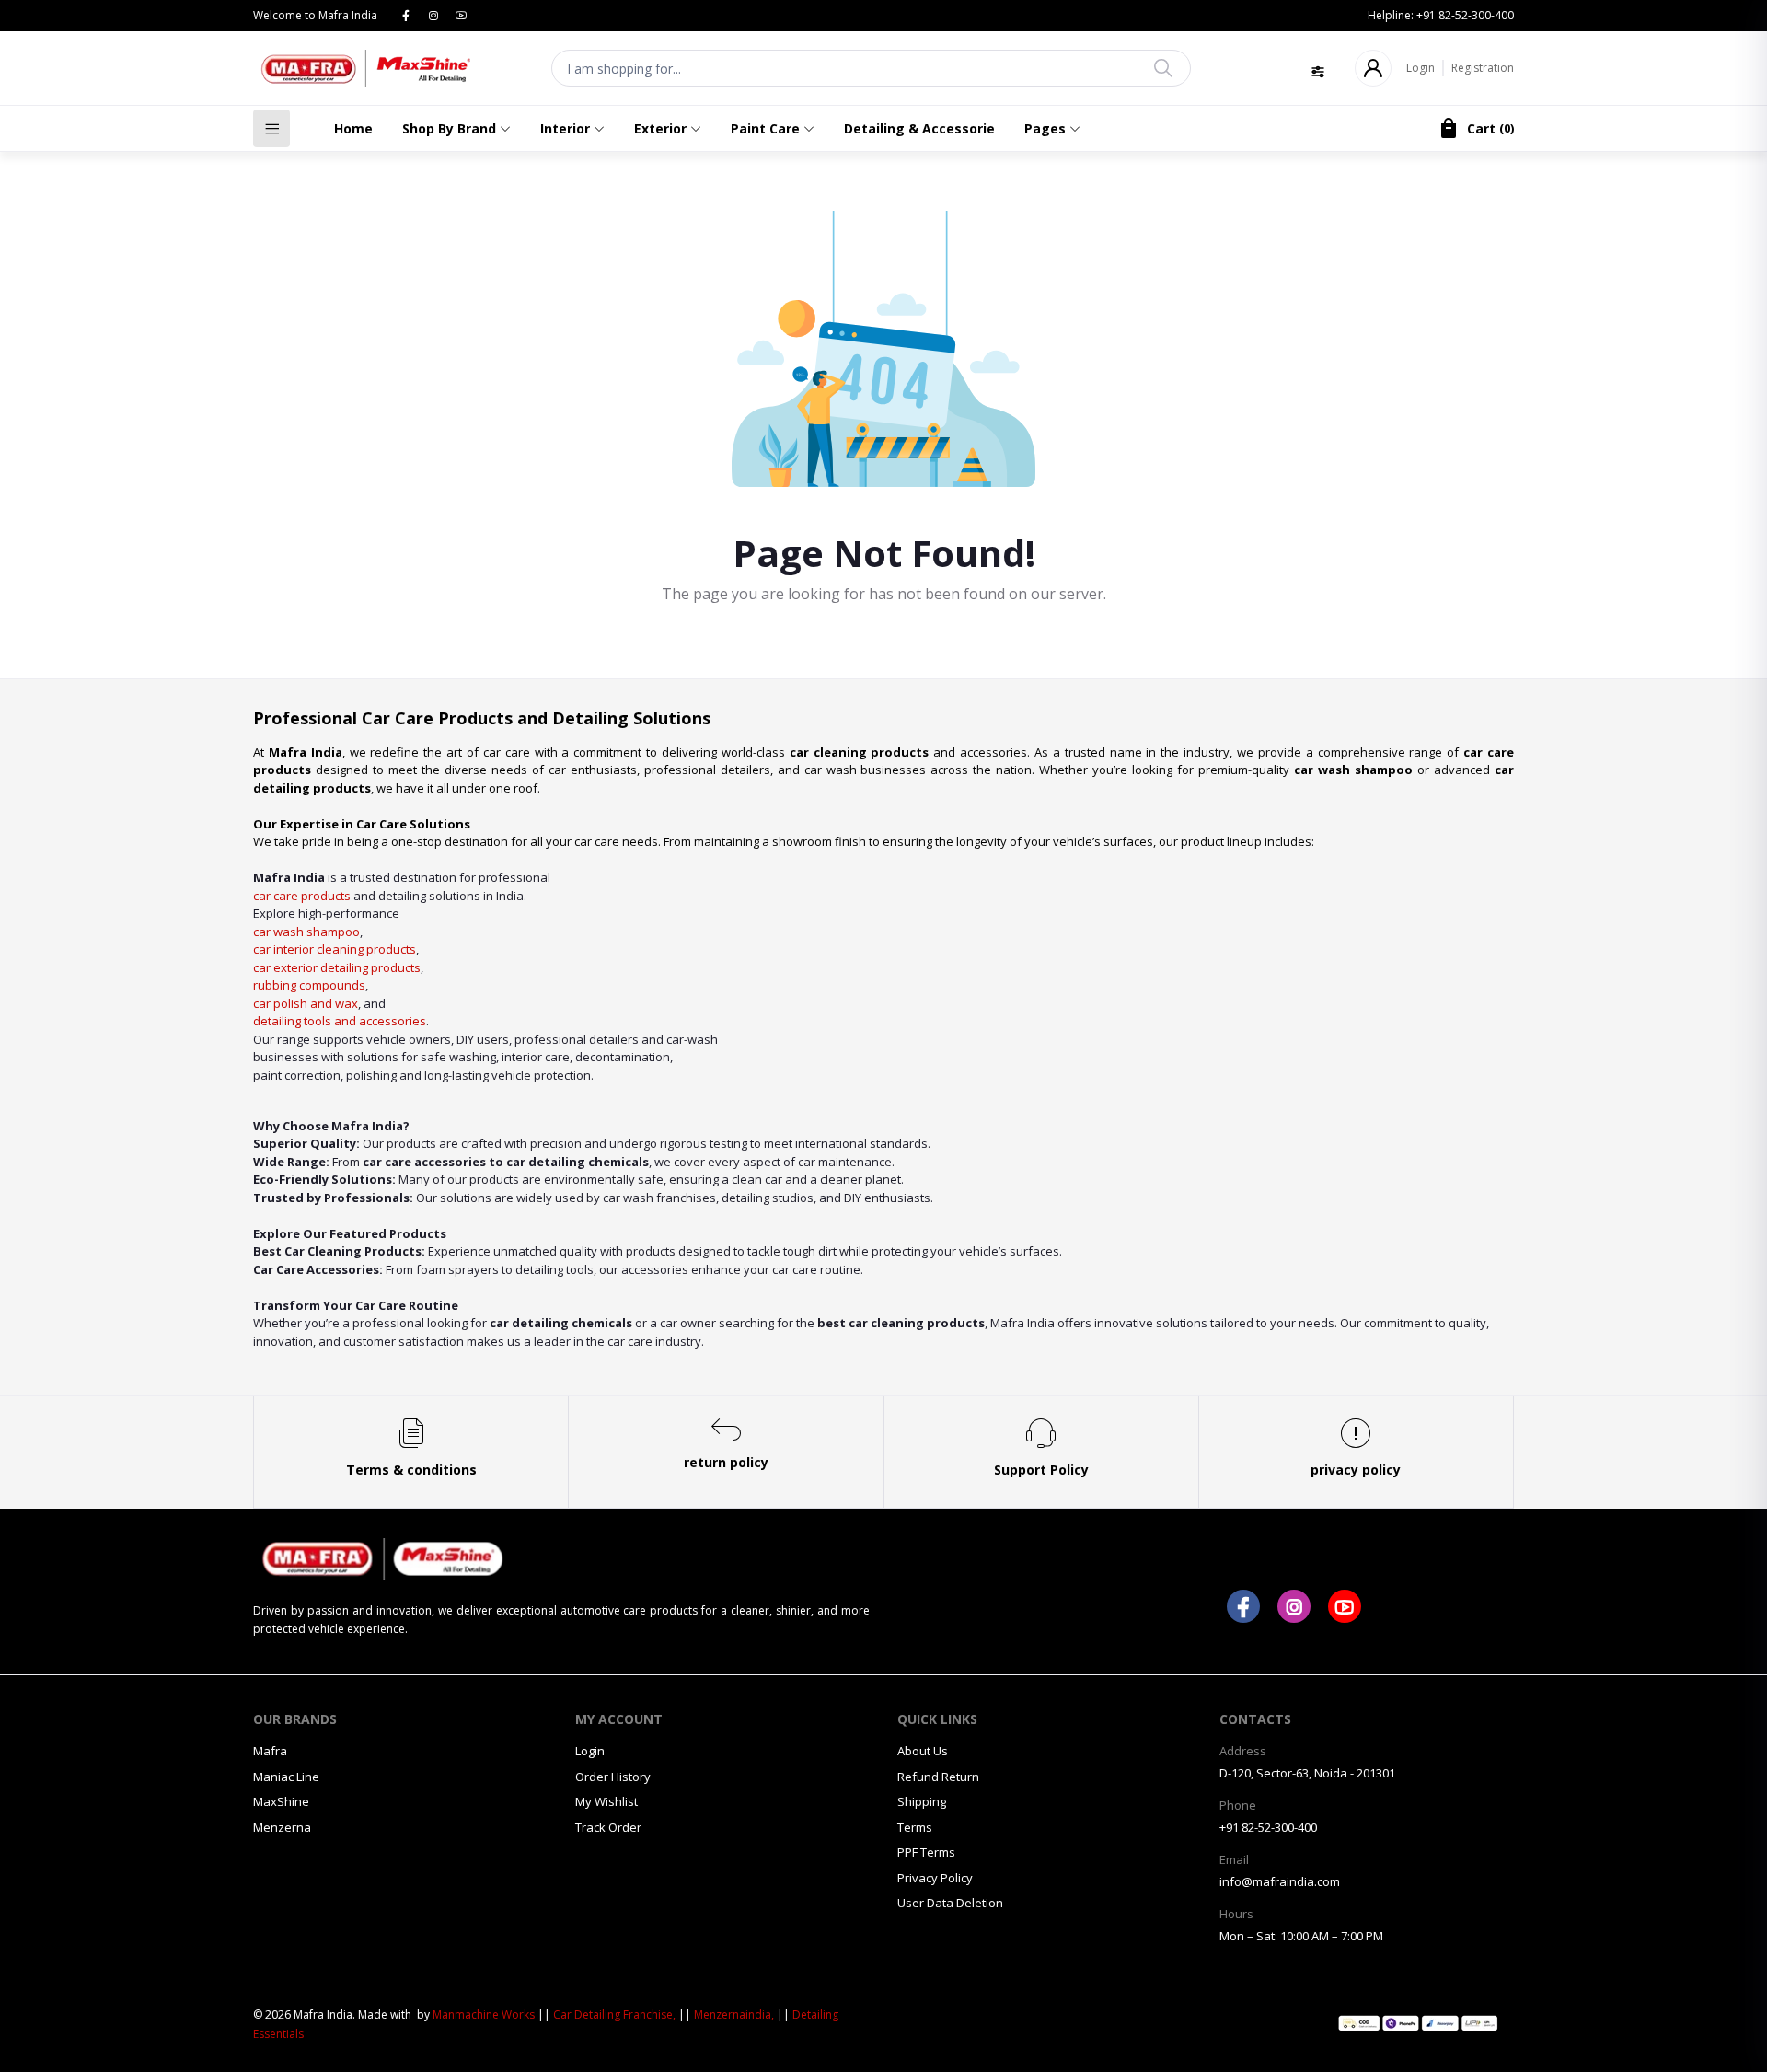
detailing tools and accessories (340, 1021)
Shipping (922, 1801)
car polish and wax (306, 1003)
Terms (915, 1827)
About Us (923, 1751)
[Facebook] (406, 15)
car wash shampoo (306, 932)
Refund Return (938, 1777)
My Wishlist (606, 1801)
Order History (613, 1777)
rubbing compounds (309, 985)
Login (1421, 68)
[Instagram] (433, 15)
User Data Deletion (950, 1903)
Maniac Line (286, 1777)
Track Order (608, 1827)
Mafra (270, 1751)
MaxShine (281, 1801)
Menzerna (282, 1827)
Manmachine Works (484, 2014)
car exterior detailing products (337, 967)
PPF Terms (926, 1852)
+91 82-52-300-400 (1268, 1827)
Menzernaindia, (734, 2014)
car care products (302, 896)
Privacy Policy (935, 1878)
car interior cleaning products (335, 949)
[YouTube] (461, 15)
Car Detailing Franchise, (614, 2014)
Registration (1483, 68)
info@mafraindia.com (1280, 1881)
